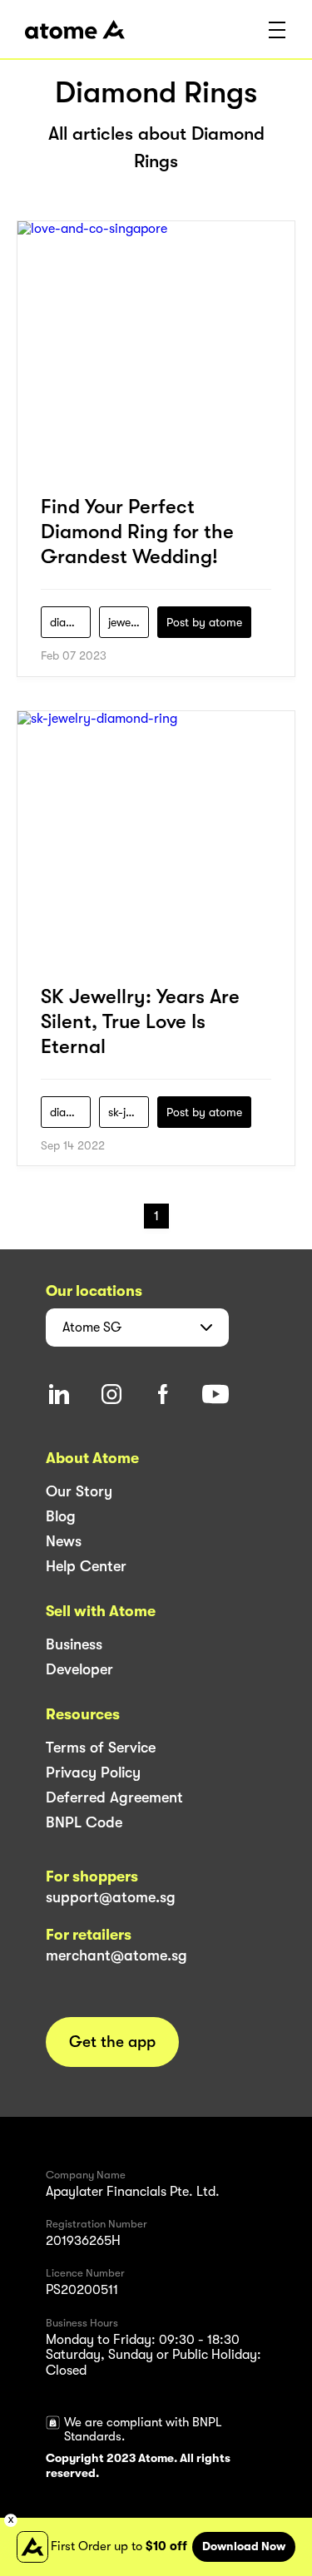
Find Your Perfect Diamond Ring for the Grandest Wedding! (137, 532)
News (64, 1541)
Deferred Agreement (114, 1797)
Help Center (86, 1566)
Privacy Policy (93, 1773)
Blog (61, 1516)
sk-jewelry (129, 1112)
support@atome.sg (111, 1897)
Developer (79, 1669)
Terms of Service (101, 1748)
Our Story (79, 1491)
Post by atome (204, 622)
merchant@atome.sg (116, 1955)
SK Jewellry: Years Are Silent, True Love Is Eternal (140, 1021)
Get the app (112, 2042)
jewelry (126, 622)
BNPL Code (84, 1822)
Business (74, 1644)
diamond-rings (70, 622)
